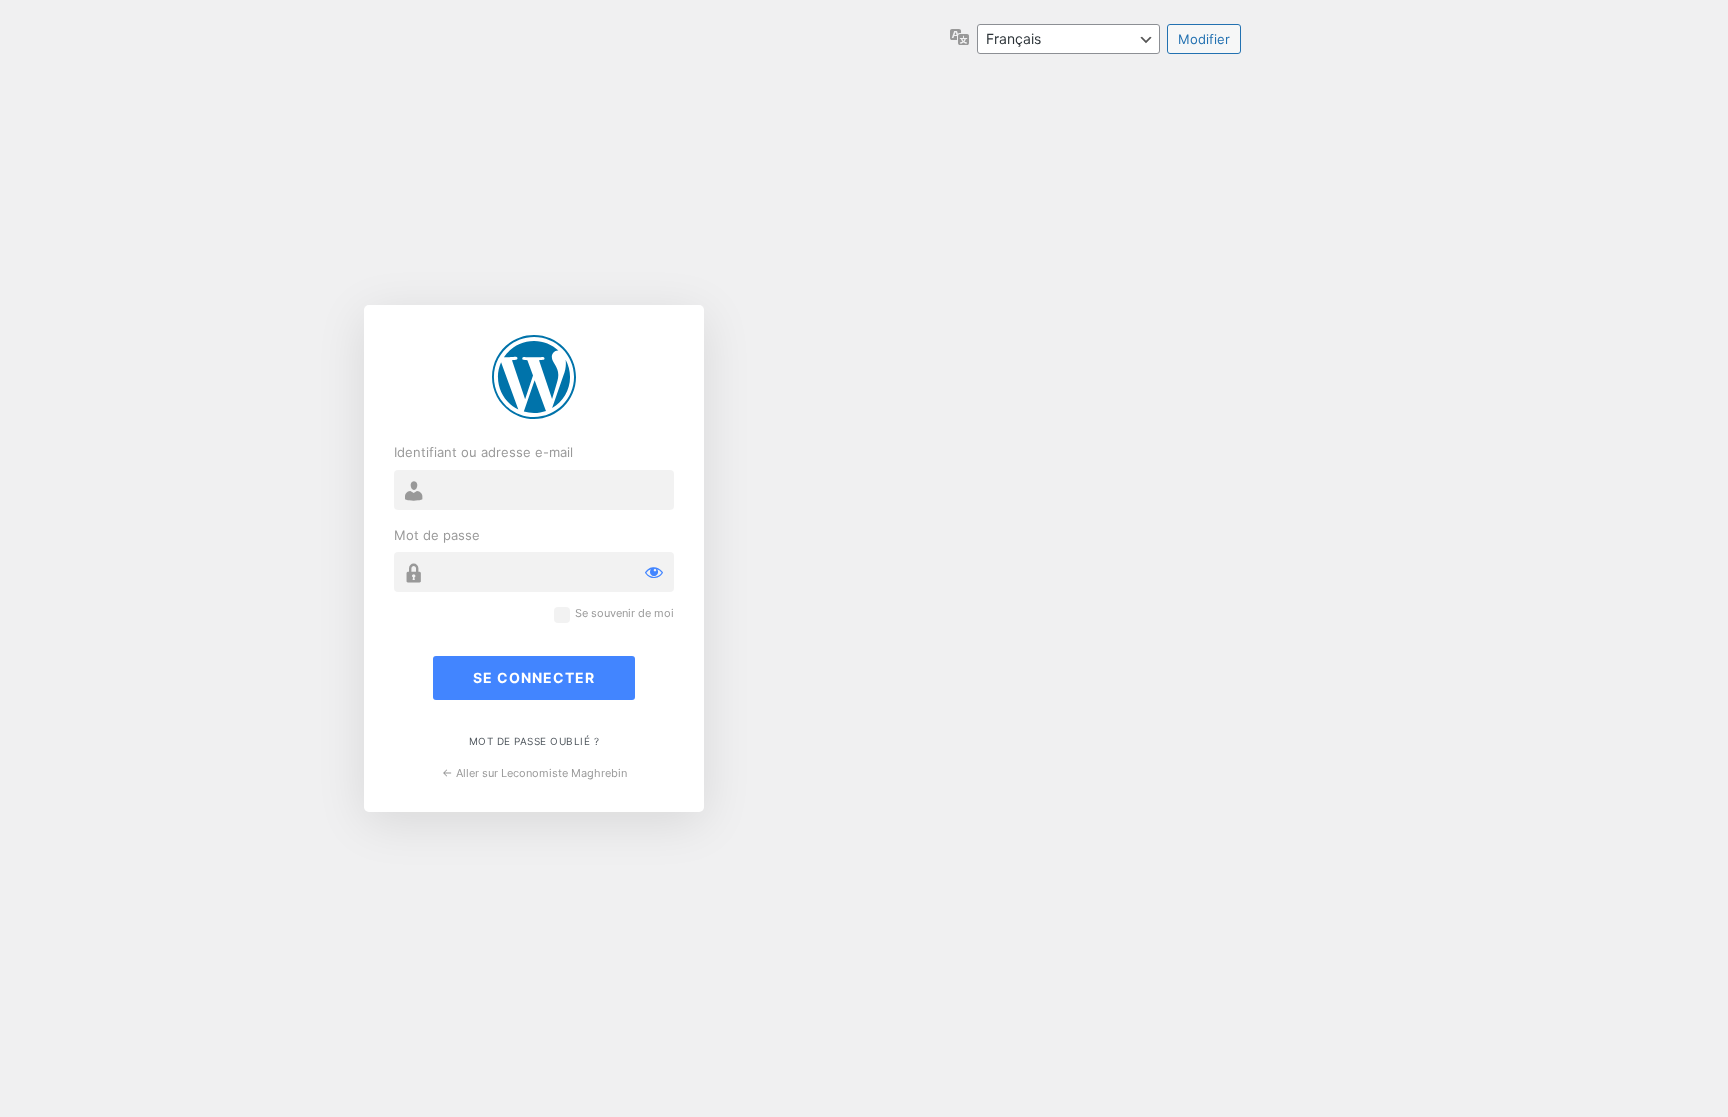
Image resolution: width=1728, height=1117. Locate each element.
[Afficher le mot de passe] (654, 572)
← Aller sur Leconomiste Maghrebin (534, 773)
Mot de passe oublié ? (534, 741)
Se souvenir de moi (624, 613)
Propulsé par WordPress (534, 377)
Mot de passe (437, 535)
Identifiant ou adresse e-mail (483, 452)
